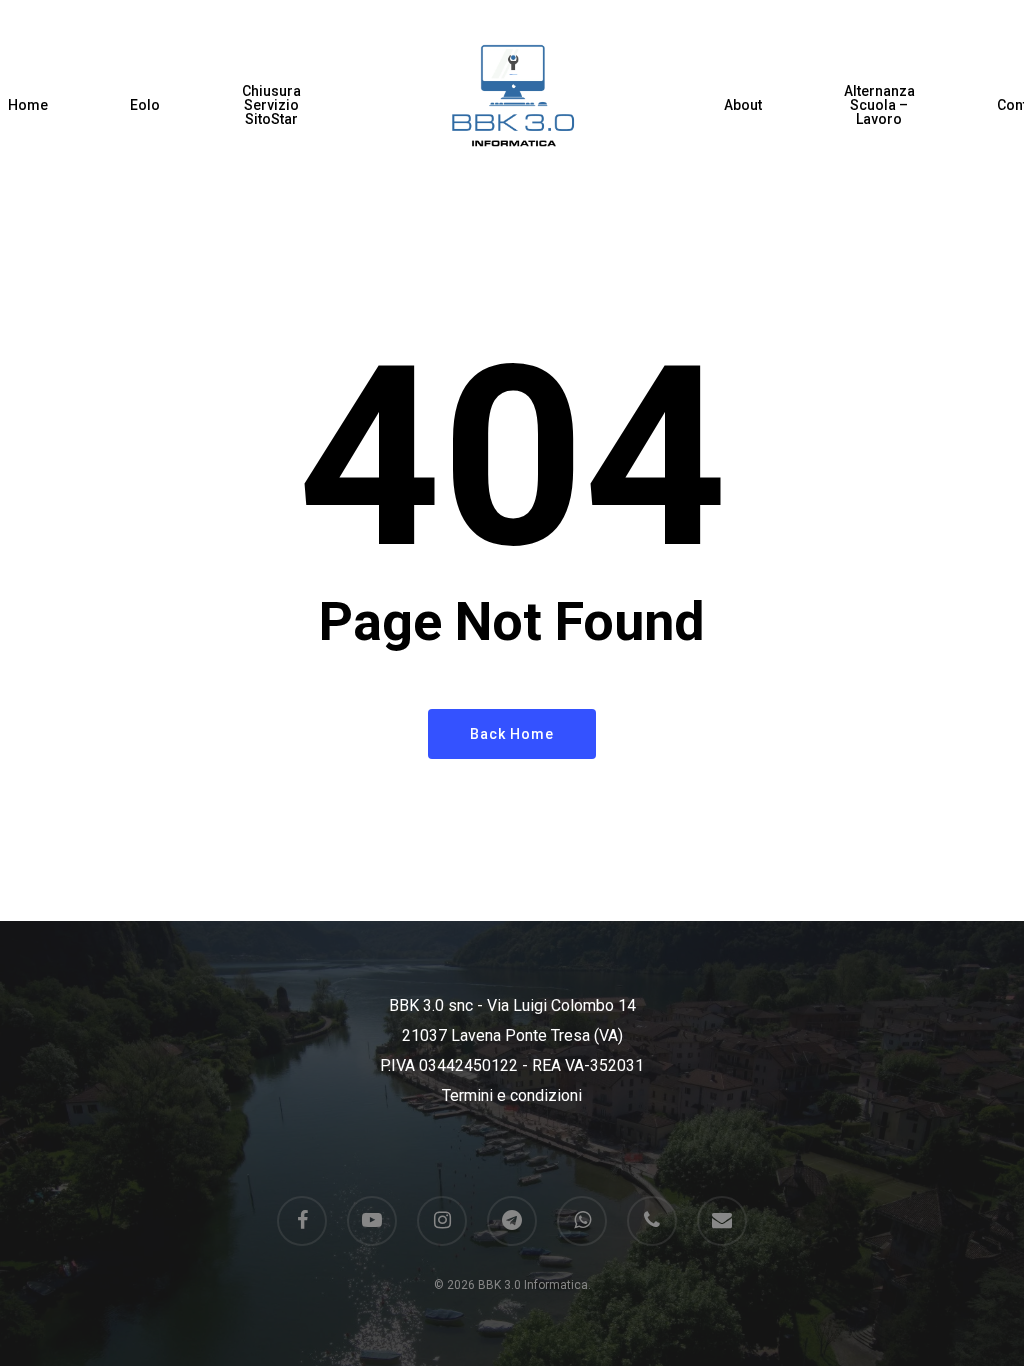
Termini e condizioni (512, 1095)
